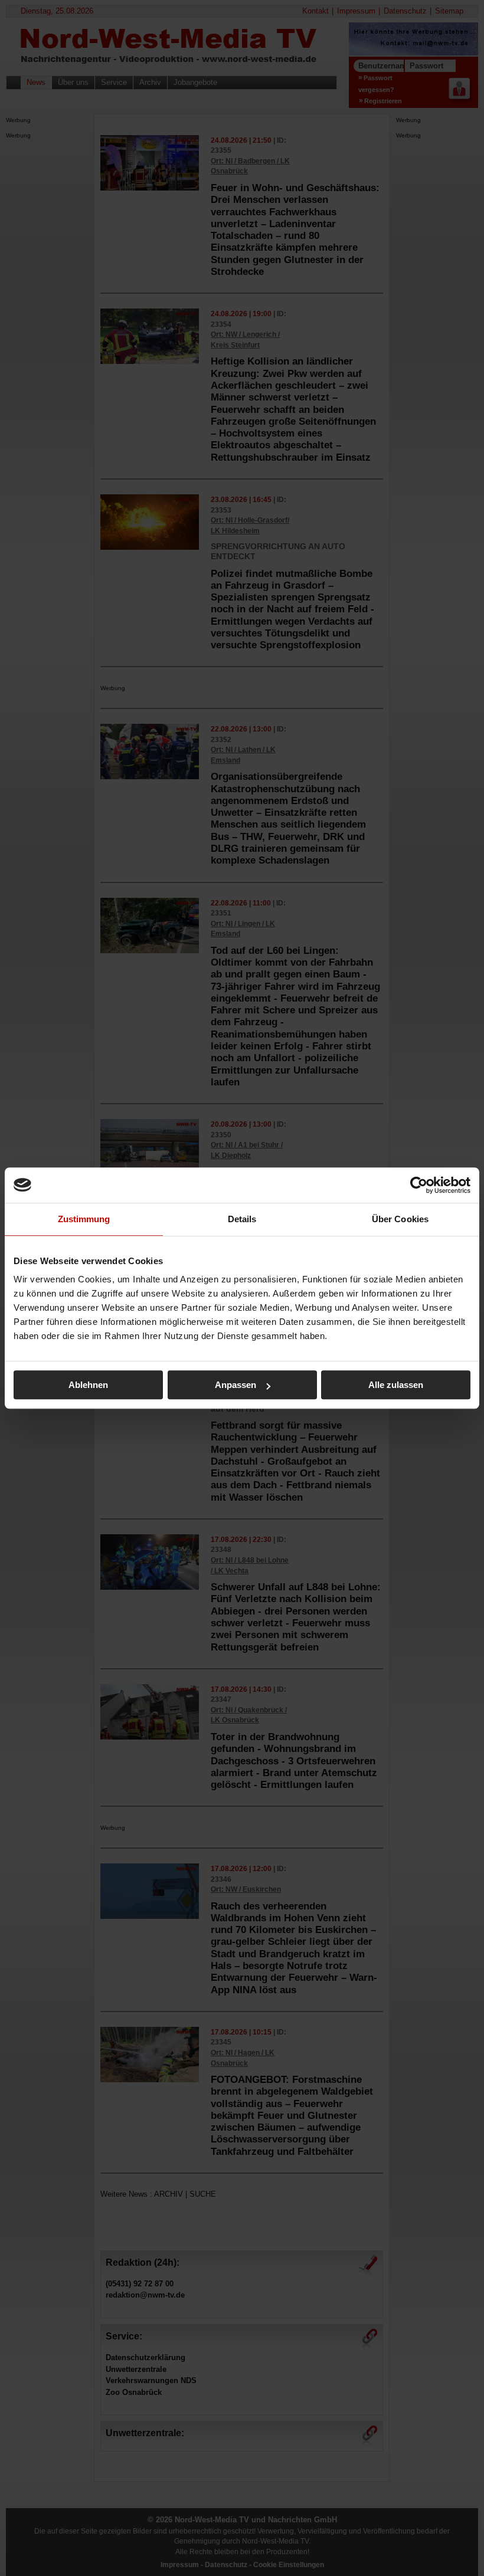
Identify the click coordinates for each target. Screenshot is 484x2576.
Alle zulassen (396, 1385)
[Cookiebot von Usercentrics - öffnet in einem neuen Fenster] (419, 1185)
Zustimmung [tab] (84, 1219)
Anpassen (236, 1385)
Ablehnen (88, 1385)
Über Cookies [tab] (400, 1219)
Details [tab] (242, 1219)
